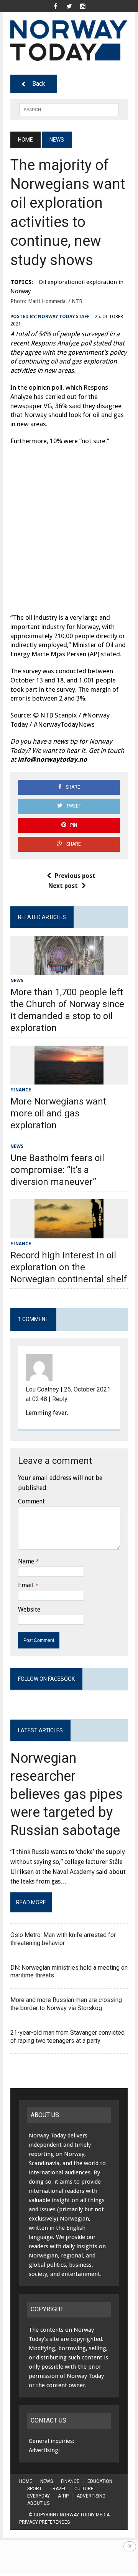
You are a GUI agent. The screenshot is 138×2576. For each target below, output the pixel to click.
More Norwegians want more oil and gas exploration (58, 1113)
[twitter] (69, 6)
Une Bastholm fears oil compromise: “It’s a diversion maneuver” (57, 1170)
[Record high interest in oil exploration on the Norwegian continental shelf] (69, 1233)
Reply (60, 1399)
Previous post (75, 876)
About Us (38, 2503)
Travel (58, 2489)
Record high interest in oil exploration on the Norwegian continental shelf (69, 1267)
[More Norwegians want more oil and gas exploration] (69, 1079)
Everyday (39, 2496)
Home (26, 2481)
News (17, 981)
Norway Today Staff (64, 317)
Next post (63, 886)
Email (26, 1585)
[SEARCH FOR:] (69, 109)
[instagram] (83, 6)
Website (29, 1609)
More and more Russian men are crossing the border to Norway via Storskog (66, 2004)
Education (100, 2481)
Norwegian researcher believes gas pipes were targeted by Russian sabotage (67, 1794)
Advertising (91, 2496)
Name (26, 1561)
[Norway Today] (69, 40)
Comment (31, 1501)
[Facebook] (55, 6)
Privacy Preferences (44, 2522)
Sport (34, 2489)
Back (39, 84)
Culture (84, 2489)
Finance (21, 1090)
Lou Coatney (42, 1389)
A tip (63, 2496)
